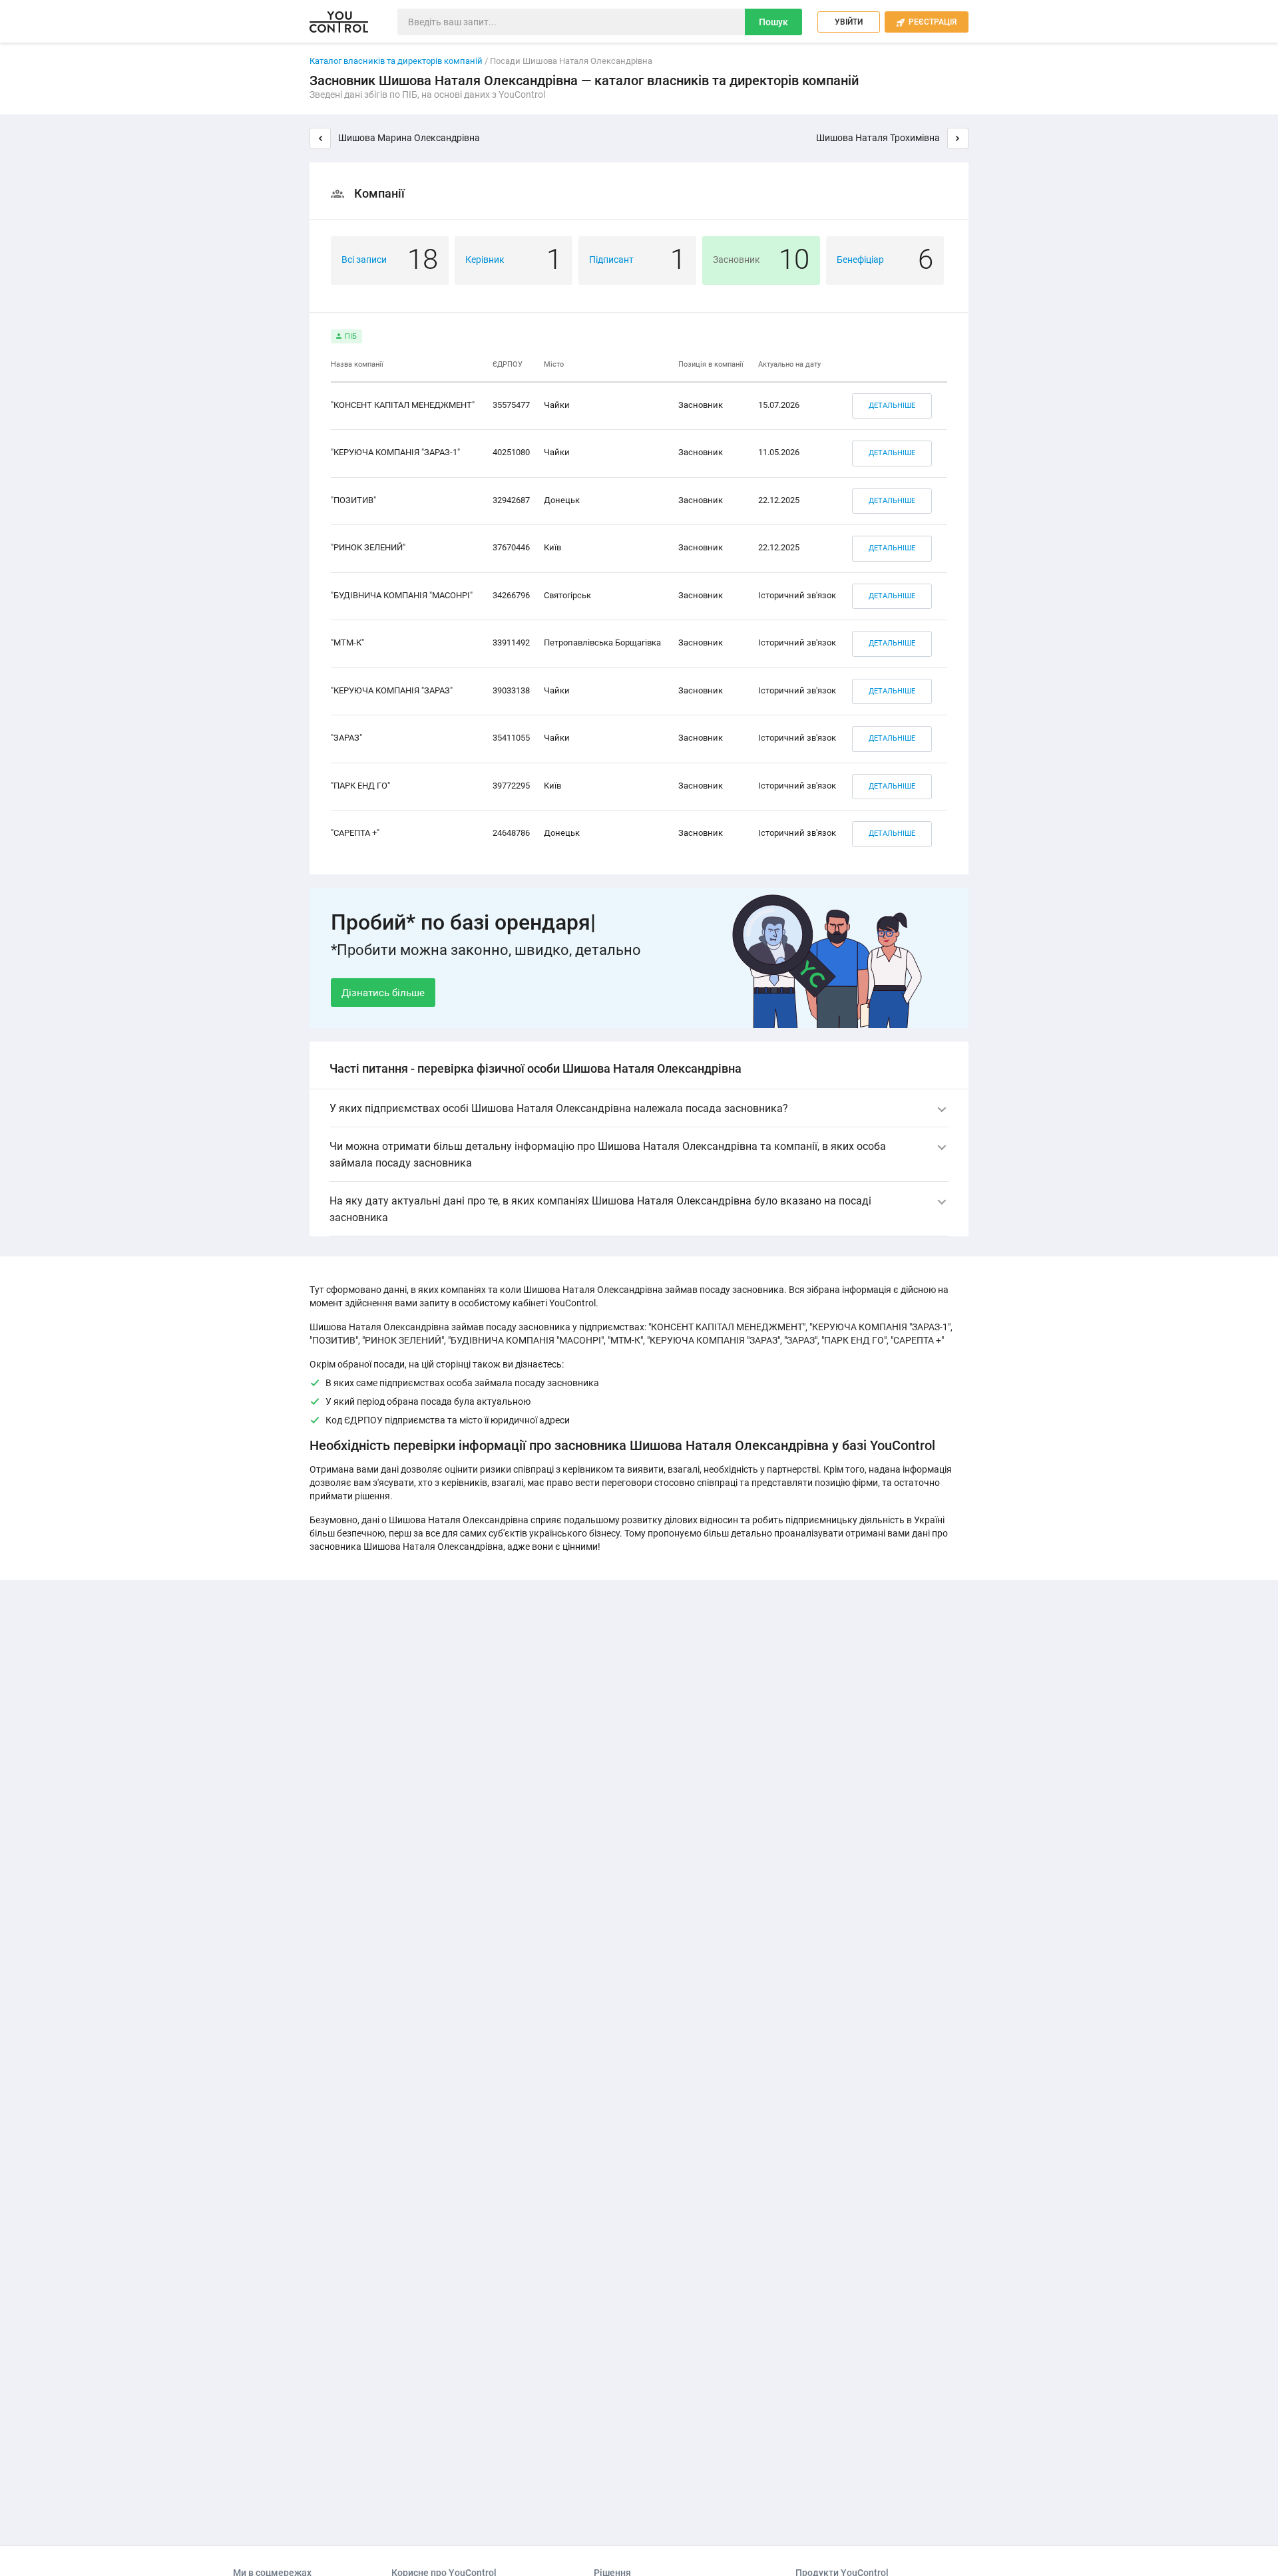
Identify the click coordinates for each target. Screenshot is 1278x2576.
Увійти (849, 22)
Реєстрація (927, 22)
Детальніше (892, 406)
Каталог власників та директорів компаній (396, 61)
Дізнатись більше (383, 993)
